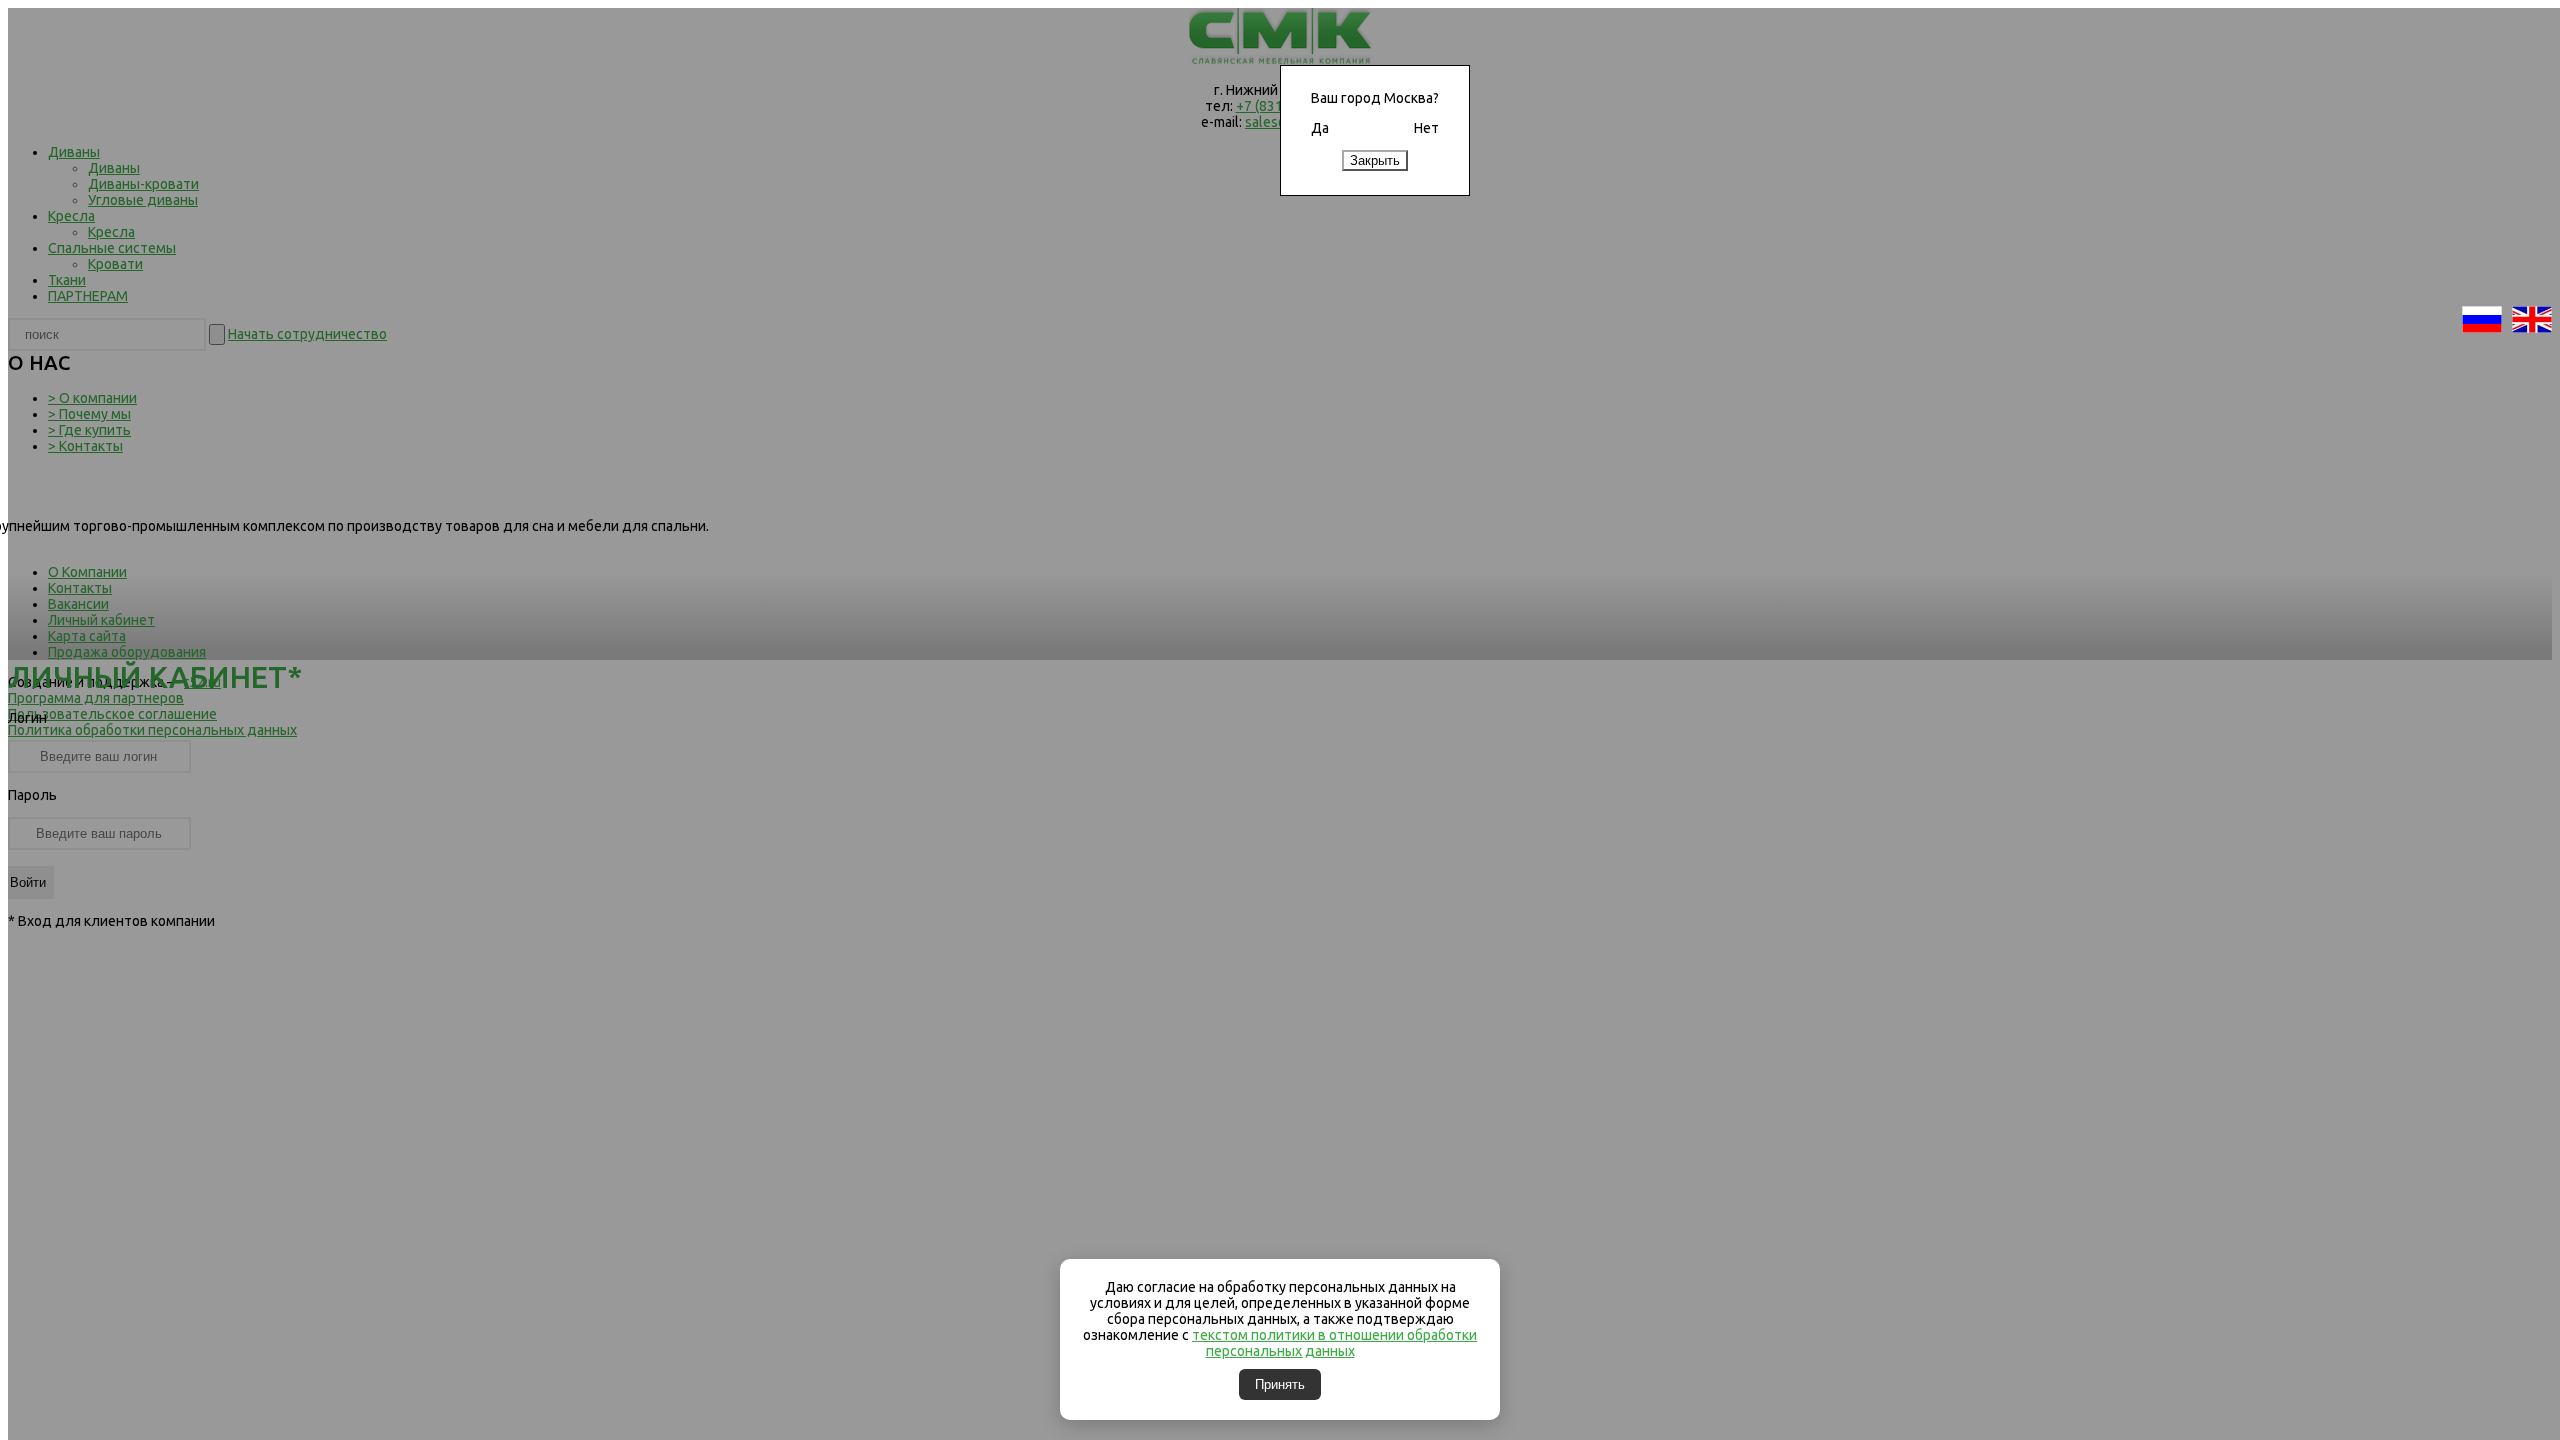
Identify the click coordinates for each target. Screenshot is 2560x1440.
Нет (1426, 128)
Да (1320, 128)
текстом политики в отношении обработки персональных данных (1334, 1343)
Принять (1280, 1384)
